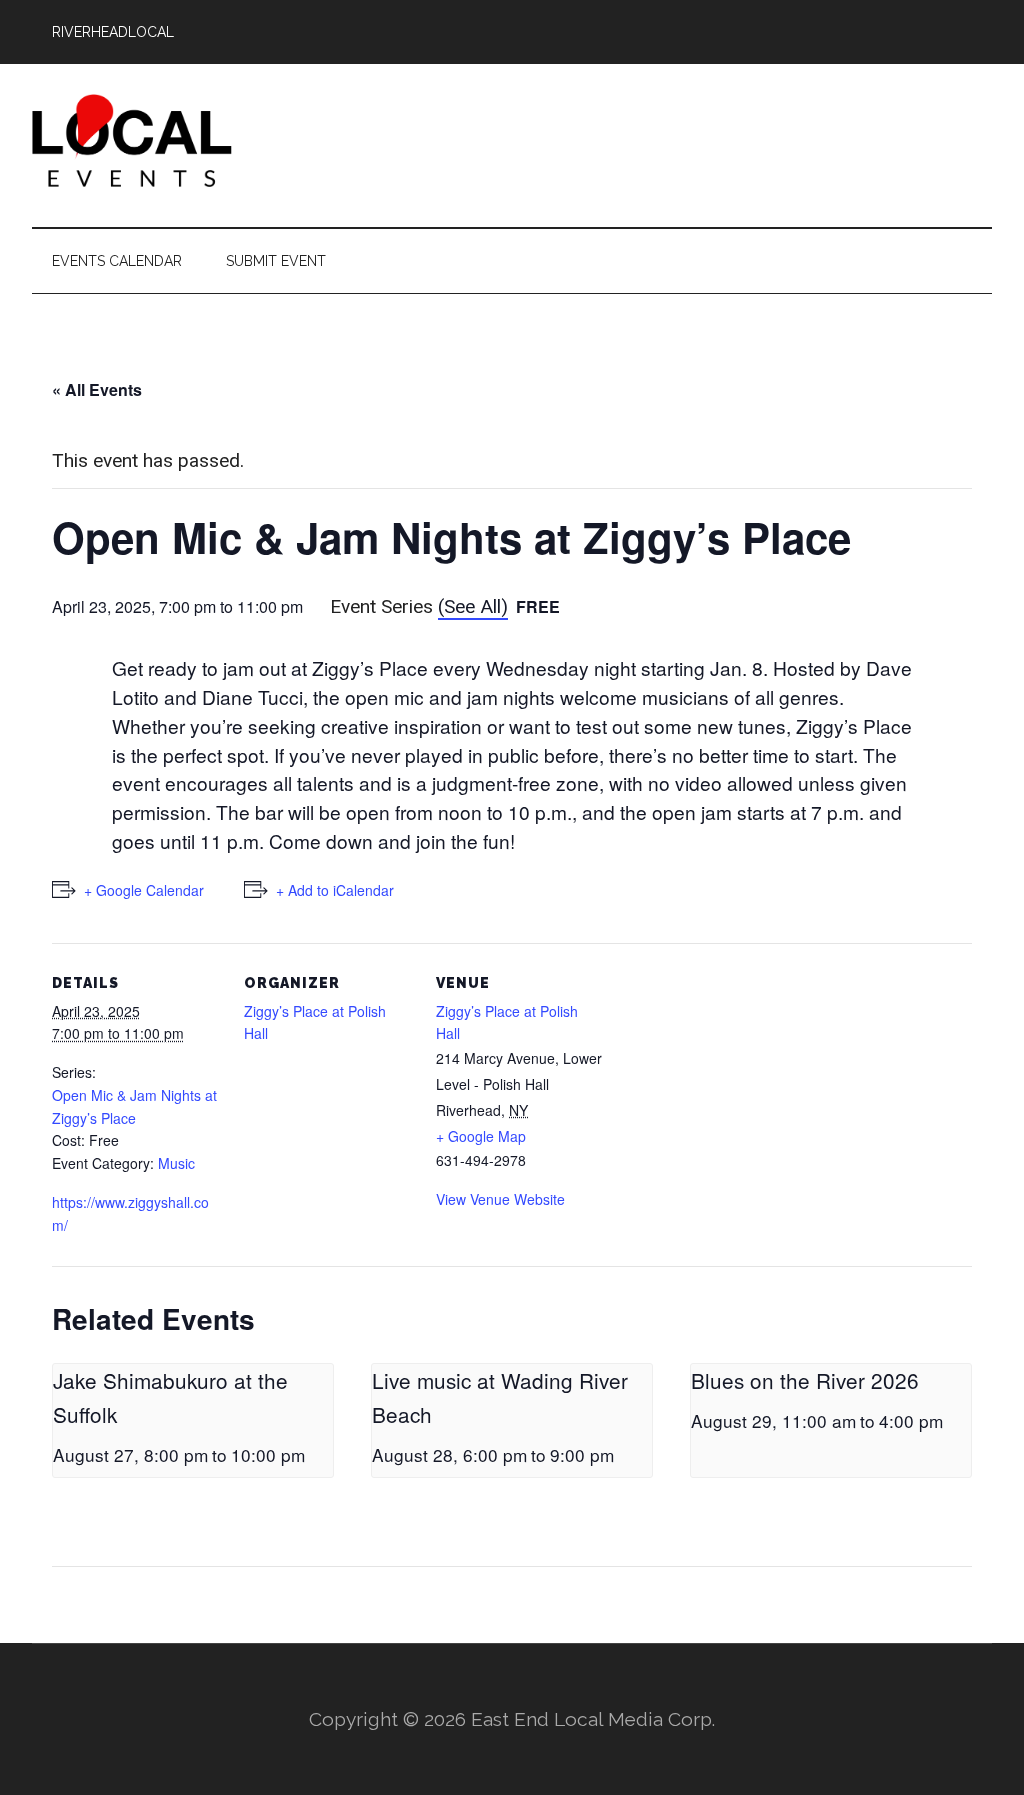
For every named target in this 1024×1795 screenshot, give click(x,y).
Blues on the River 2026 (805, 1380)
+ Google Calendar (144, 890)
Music (176, 1163)
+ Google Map (481, 1136)
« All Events (97, 389)
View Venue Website (500, 1199)
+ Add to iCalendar (335, 890)
